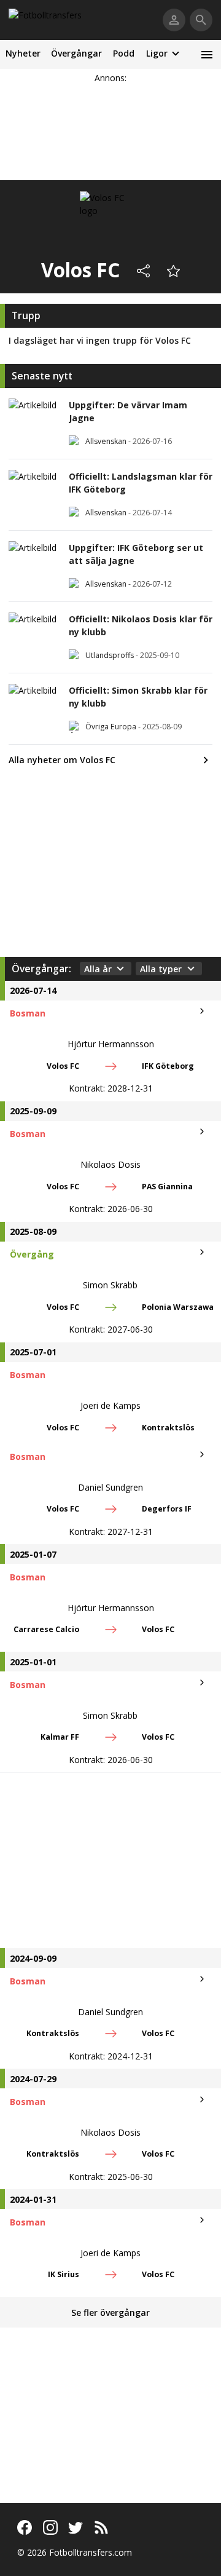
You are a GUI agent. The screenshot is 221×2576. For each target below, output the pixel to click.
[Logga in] (174, 20)
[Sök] (201, 20)
